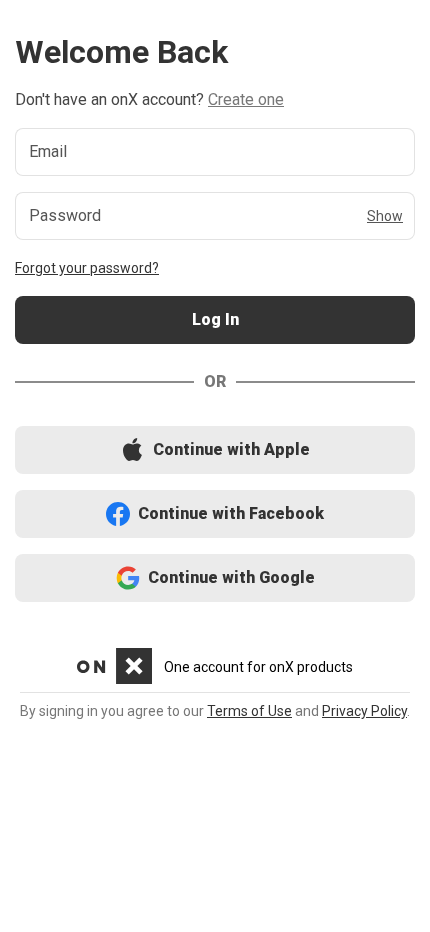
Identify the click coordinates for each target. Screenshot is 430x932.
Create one (246, 99)
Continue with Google (215, 578)
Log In (215, 320)
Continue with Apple (215, 450)
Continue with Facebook (215, 514)
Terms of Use (249, 711)
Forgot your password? (87, 268)
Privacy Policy (364, 711)
